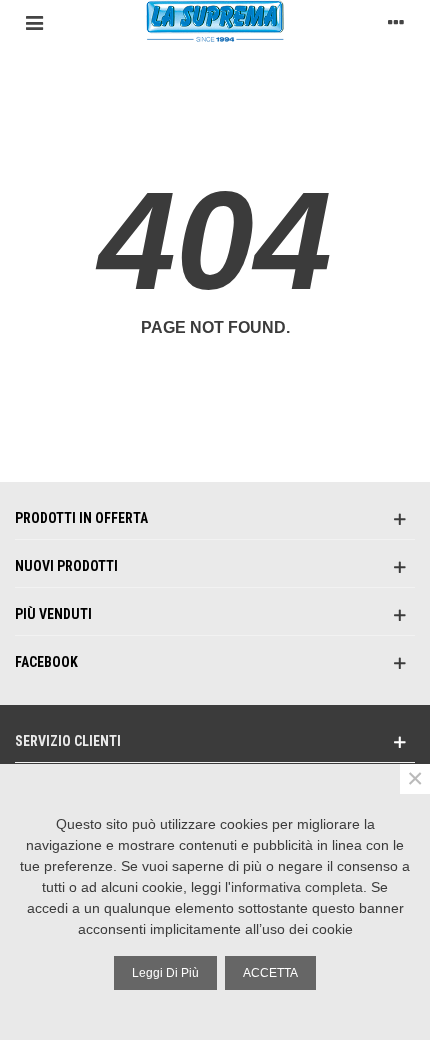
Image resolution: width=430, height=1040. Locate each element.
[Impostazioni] (396, 21)
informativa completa (297, 887)
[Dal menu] (34, 21)
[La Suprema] (215, 21)
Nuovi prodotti (66, 566)
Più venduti (53, 614)
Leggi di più (165, 973)
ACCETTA (270, 973)
